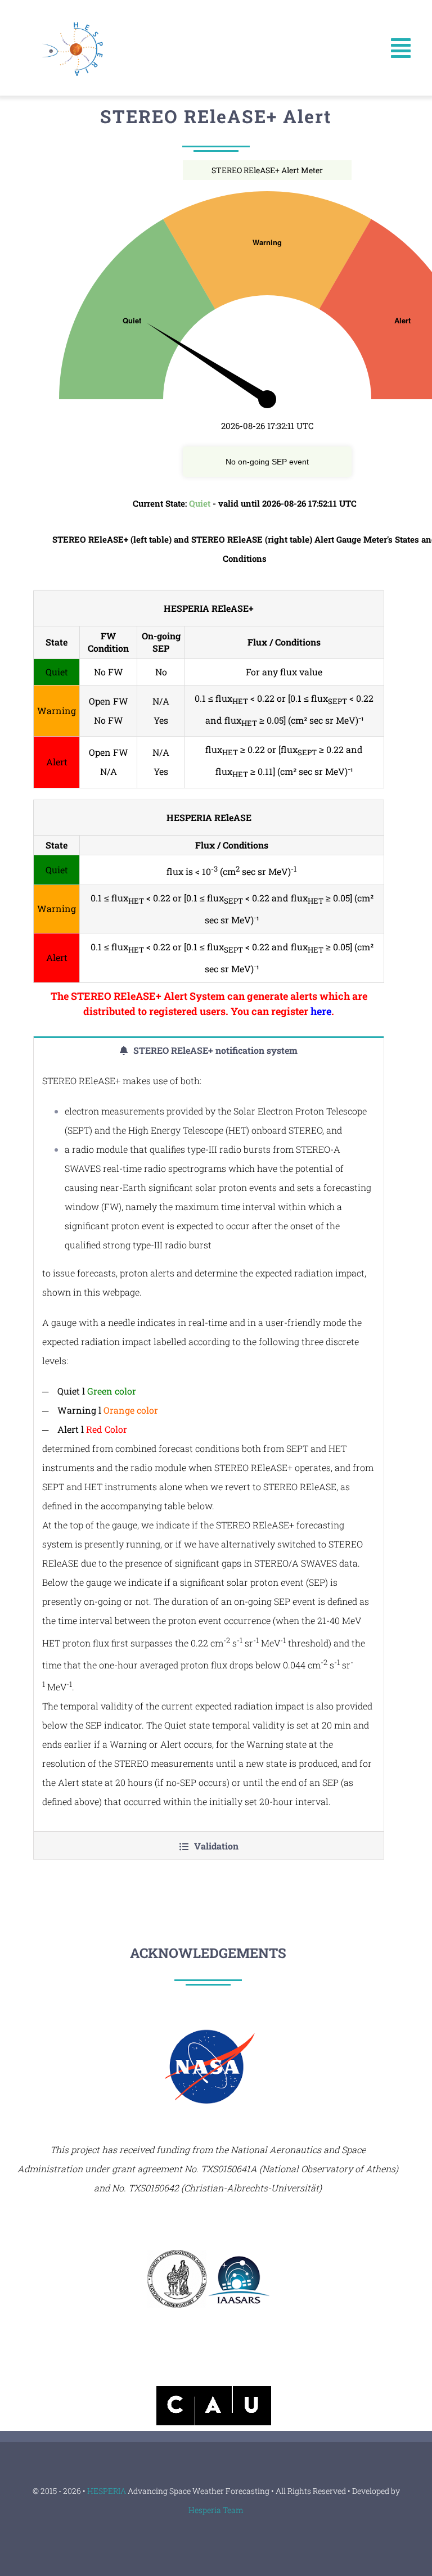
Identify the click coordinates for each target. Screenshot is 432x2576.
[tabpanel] (208, 1447)
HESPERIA (107, 2491)
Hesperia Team (216, 2510)
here (321, 1011)
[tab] (208, 1050)
